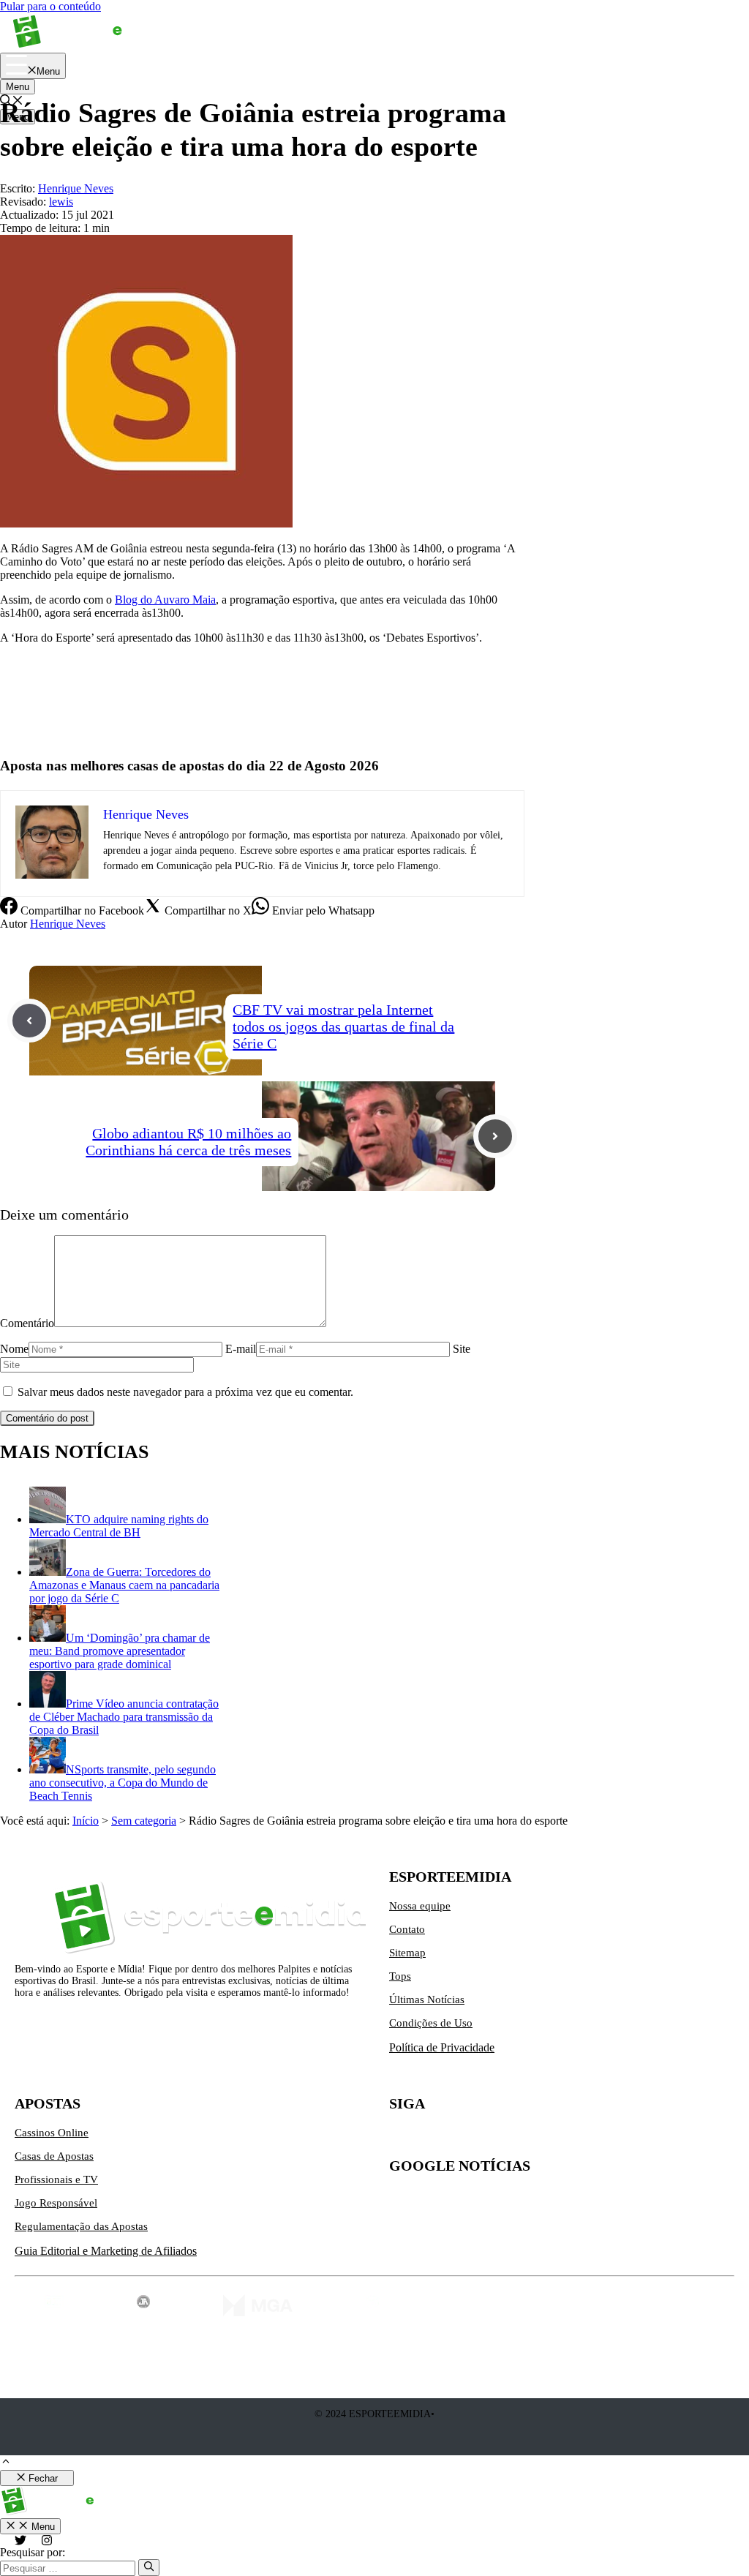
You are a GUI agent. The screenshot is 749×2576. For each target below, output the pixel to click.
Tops (400, 1976)
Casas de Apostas (54, 2156)
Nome (14, 1349)
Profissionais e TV (56, 2179)
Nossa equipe (420, 1906)
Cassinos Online (52, 2133)
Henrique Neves (68, 924)
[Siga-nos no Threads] (493, 2138)
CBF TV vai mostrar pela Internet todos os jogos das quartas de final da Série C (343, 1026)
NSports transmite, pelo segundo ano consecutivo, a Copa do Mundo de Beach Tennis (123, 1783)
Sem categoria (144, 1821)
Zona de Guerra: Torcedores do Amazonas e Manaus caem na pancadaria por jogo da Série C (124, 1585)
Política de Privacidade (442, 2047)
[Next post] (495, 1136)
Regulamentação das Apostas (81, 2226)
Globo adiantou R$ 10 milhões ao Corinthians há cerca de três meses (188, 1142)
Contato (407, 1929)
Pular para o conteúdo (50, 6)
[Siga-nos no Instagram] (432, 2138)
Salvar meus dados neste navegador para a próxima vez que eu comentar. (185, 1392)
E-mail (241, 1349)
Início (86, 1821)
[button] (6, 2463)
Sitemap (407, 1953)
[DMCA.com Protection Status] (375, 2445)
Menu (18, 87)
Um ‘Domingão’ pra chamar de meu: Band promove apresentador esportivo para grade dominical (120, 1651)
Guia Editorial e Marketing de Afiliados (106, 2251)
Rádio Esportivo (38, 725)
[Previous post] (29, 1021)
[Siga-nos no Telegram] (524, 2138)
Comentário (27, 1323)
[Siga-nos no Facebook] (462, 2138)
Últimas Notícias (427, 1999)
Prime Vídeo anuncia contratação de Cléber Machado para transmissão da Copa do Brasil (124, 1717)
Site (462, 1349)
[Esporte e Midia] (90, 46)
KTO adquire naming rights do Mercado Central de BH (119, 1526)
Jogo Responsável (56, 2203)
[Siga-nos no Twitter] (401, 2138)
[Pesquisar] (149, 2567)
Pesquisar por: (33, 2552)
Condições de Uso (431, 2023)
